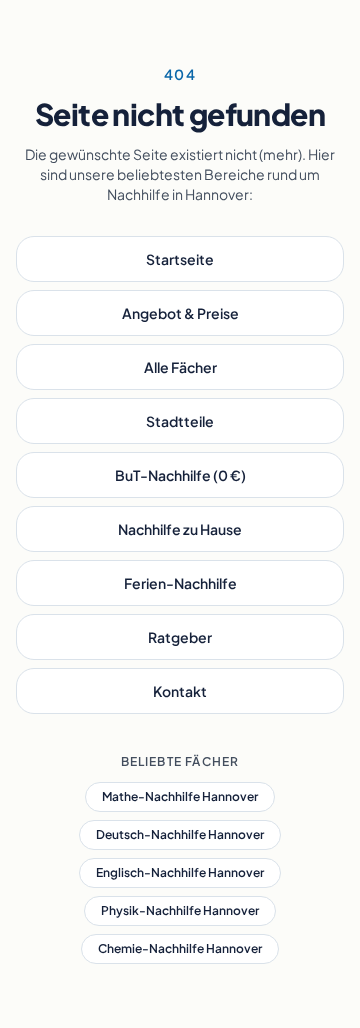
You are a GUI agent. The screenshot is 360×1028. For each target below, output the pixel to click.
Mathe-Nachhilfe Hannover (180, 796)
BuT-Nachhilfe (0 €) (180, 475)
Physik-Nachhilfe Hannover (180, 910)
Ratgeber (180, 637)
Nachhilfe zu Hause (180, 529)
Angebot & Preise (180, 313)
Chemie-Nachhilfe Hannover (180, 948)
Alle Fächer (180, 367)
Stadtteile (180, 421)
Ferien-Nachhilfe (180, 583)
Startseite (180, 259)
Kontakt (180, 691)
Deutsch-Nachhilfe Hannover (180, 834)
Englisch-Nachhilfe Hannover (180, 872)
